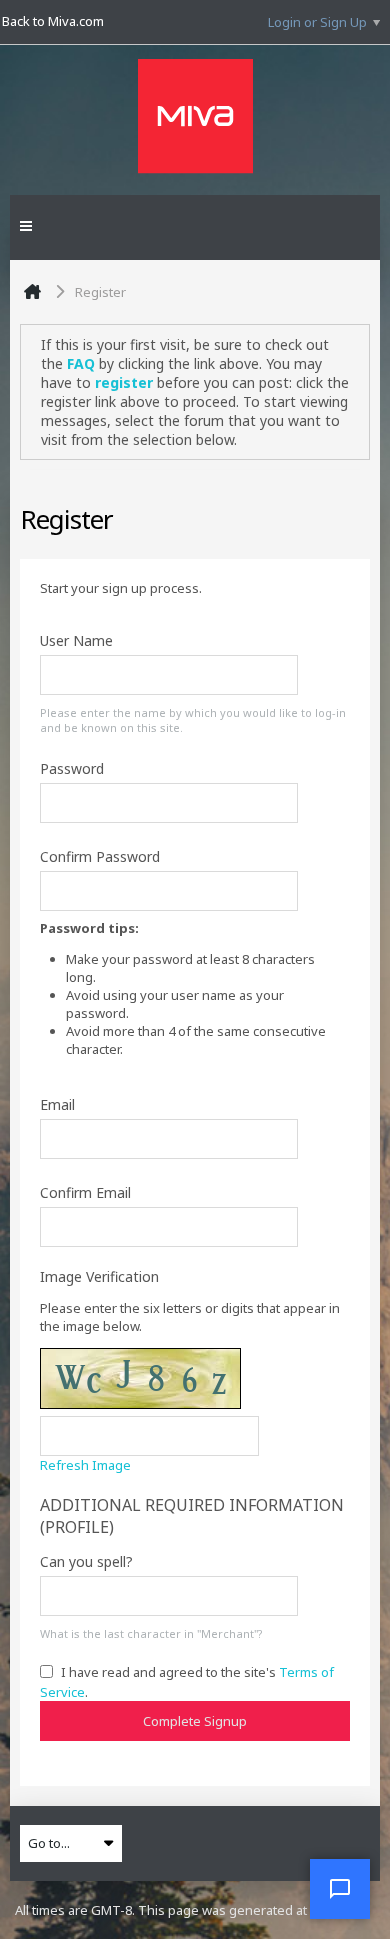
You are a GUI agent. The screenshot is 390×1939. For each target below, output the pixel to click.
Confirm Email (85, 1192)
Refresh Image (85, 1465)
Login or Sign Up (317, 22)
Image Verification (99, 1276)
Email (57, 1104)
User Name (76, 640)
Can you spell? (86, 1561)
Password (72, 768)
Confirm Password (100, 856)
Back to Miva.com (53, 21)
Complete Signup (195, 1721)
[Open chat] (340, 1889)
